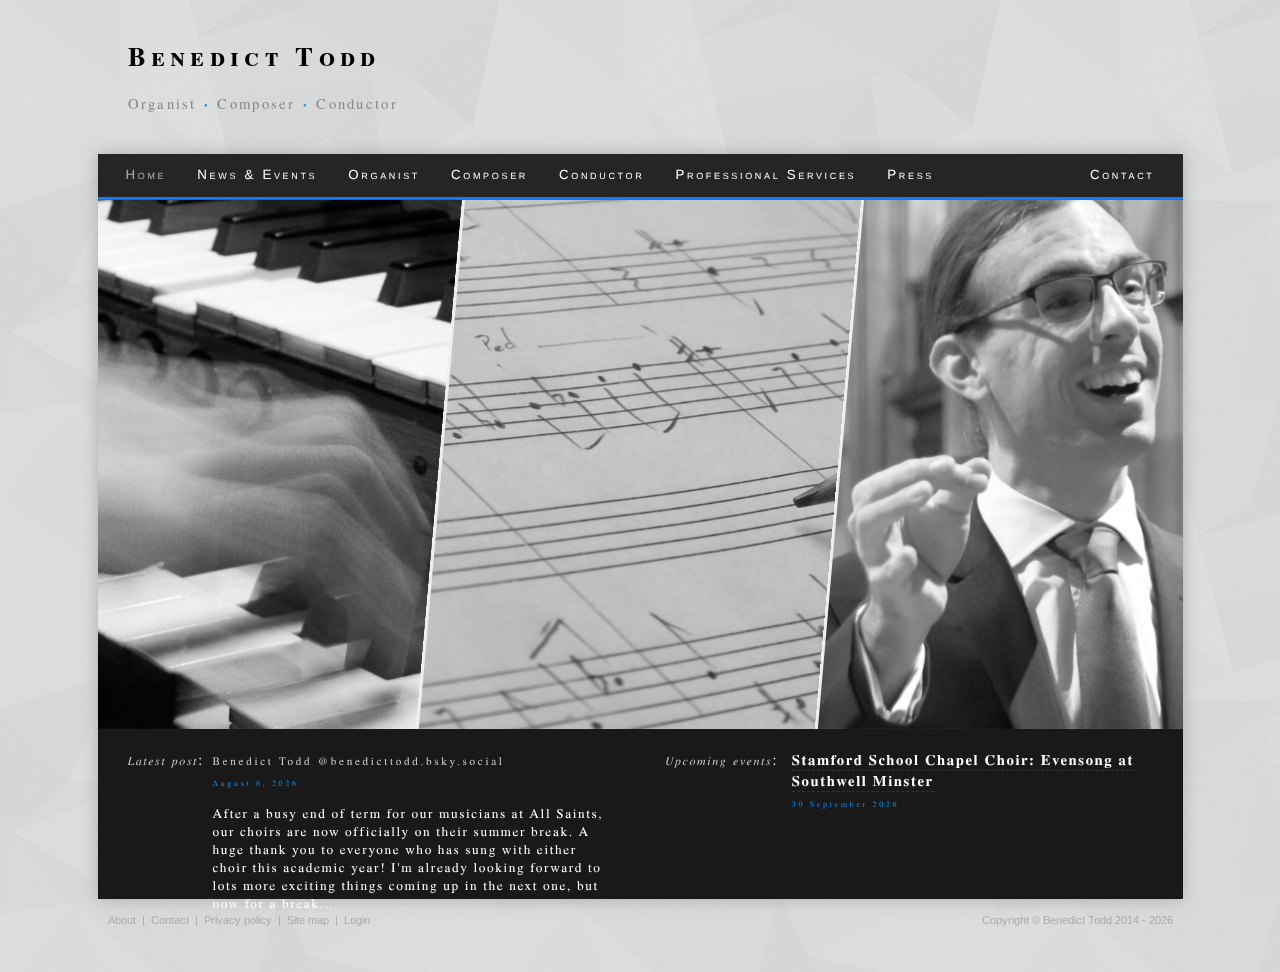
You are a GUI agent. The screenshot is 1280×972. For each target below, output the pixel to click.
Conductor (601, 174)
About (122, 920)
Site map (308, 920)
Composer (489, 174)
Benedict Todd (254, 55)
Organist (384, 174)
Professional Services (765, 174)
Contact (1122, 174)
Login (357, 920)
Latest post (163, 761)
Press (910, 174)
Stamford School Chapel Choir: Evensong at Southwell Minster (963, 770)
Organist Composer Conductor (263, 103)
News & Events (257, 174)
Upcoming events (718, 761)
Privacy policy (238, 920)
